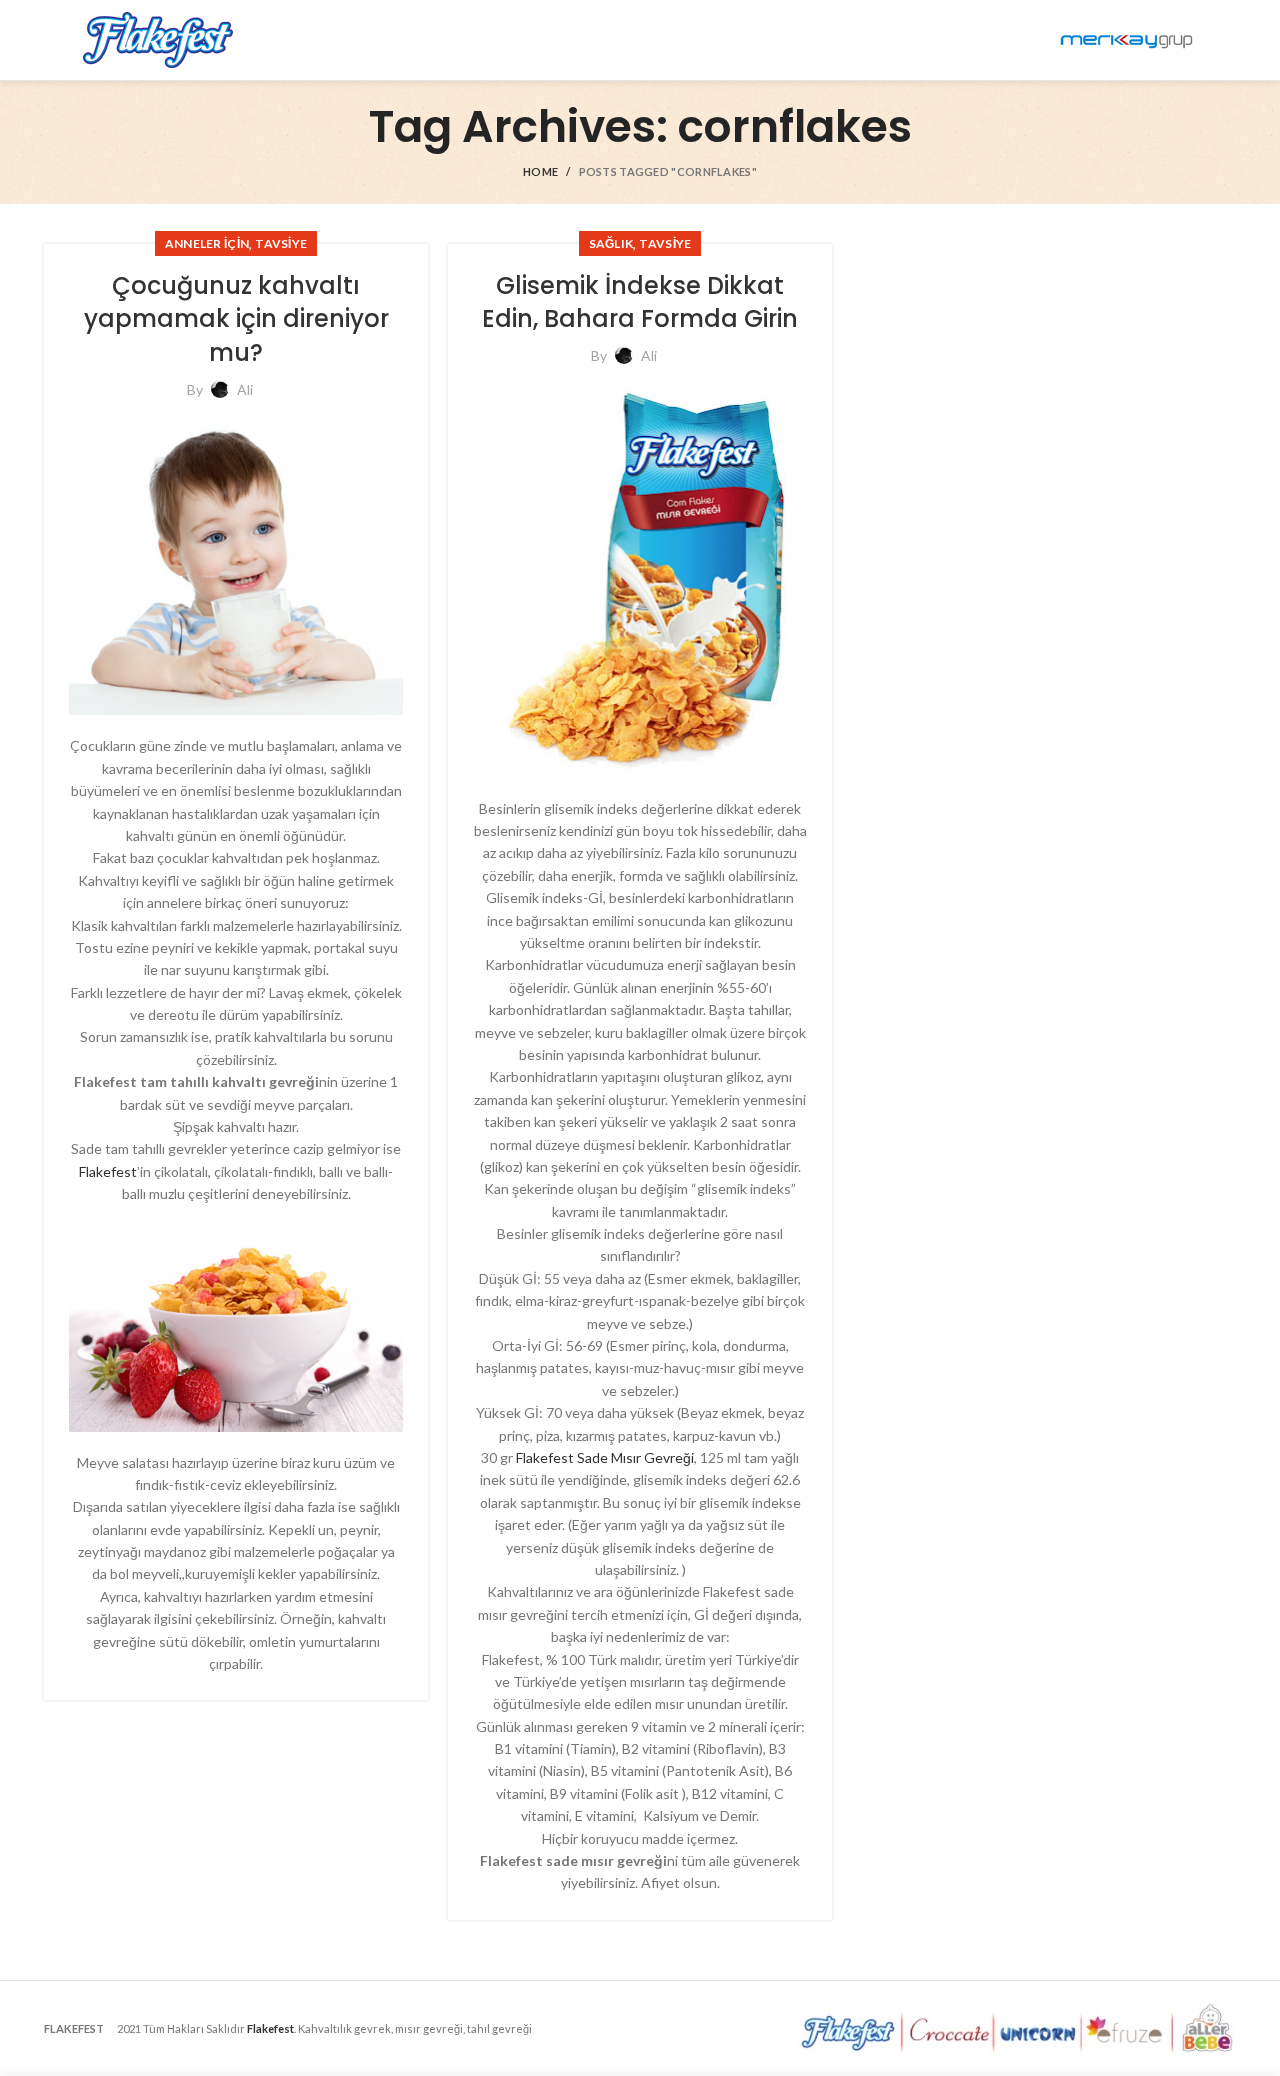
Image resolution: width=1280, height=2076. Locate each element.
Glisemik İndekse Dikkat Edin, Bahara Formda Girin (640, 302)
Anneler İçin (207, 243)
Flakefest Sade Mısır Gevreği (605, 1457)
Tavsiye (281, 243)
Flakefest (108, 1171)
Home (540, 171)
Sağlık (611, 243)
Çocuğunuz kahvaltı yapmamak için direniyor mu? (236, 319)
